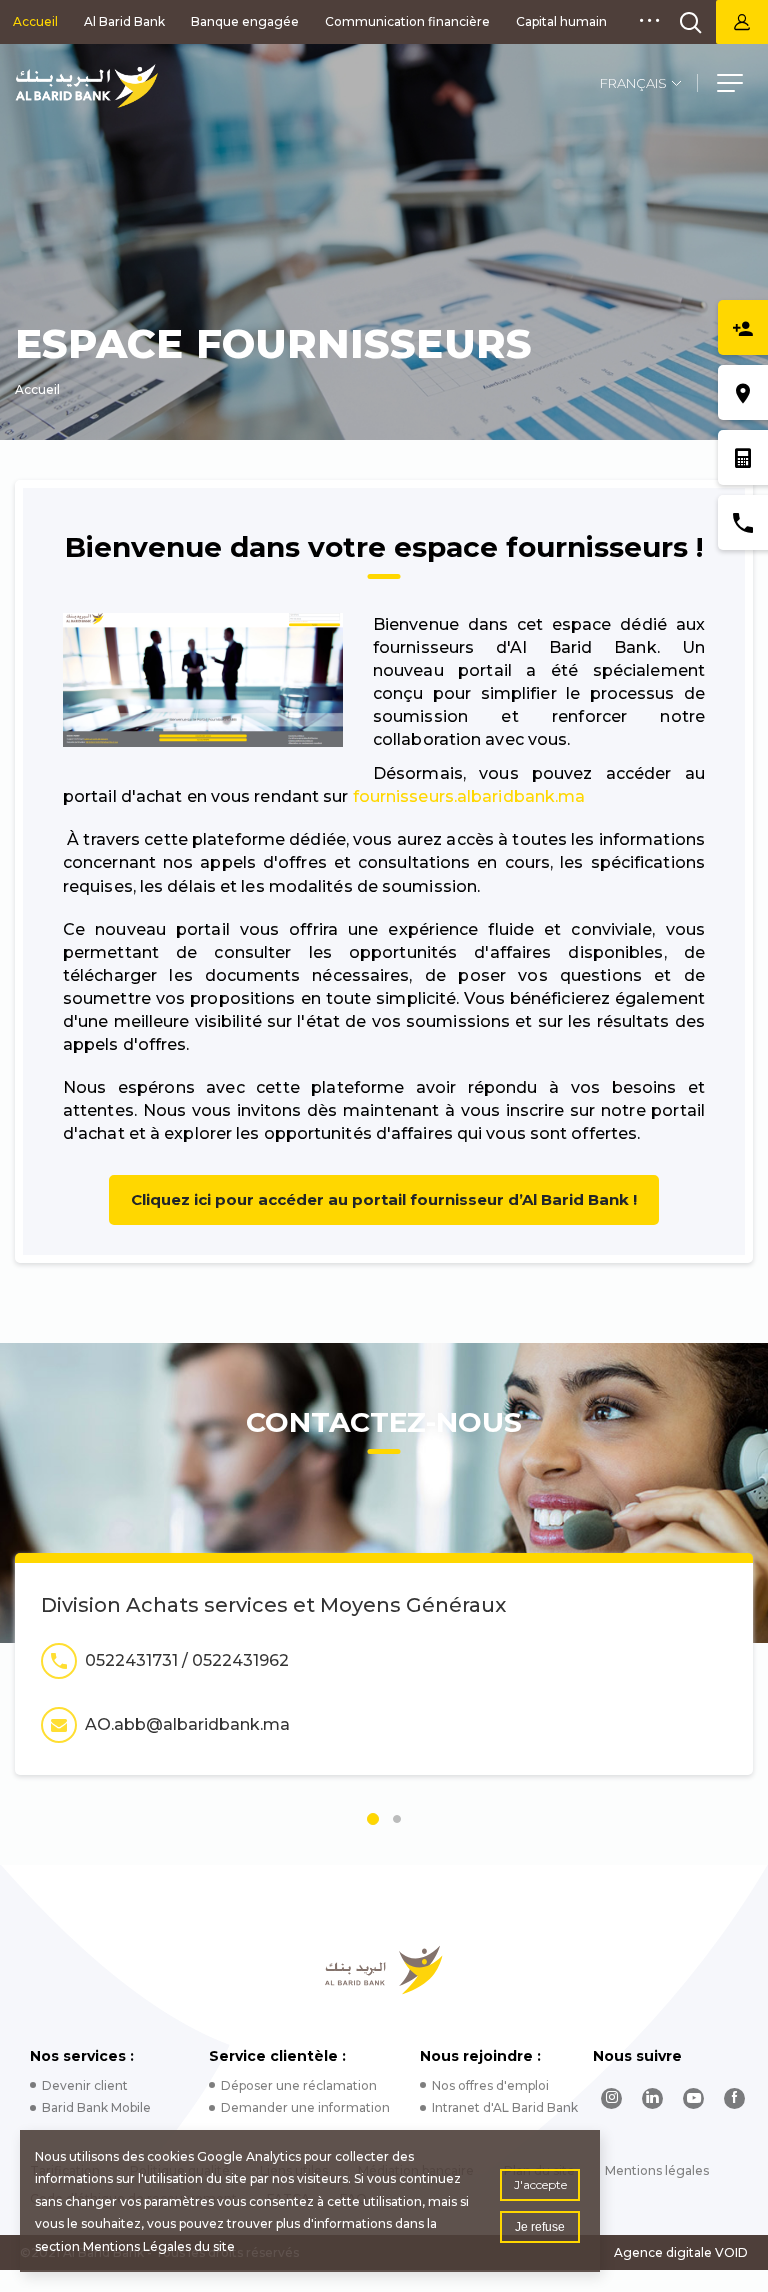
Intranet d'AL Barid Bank (505, 2107)
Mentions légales (657, 2170)
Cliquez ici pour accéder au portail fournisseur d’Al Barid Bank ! (384, 1199)
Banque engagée (245, 21)
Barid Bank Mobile (96, 2107)
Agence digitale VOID (681, 2252)
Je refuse (540, 2227)
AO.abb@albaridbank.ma (187, 1724)
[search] (691, 22)
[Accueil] (86, 86)
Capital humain (561, 21)
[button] (730, 86)
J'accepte (540, 2184)
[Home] (384, 1970)
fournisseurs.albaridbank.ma (469, 796)
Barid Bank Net (742, 22)
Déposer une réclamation (299, 2085)
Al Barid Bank (124, 21)
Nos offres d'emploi (490, 2085)
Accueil (35, 21)
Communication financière (407, 21)
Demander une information (305, 2107)
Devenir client (85, 2085)
